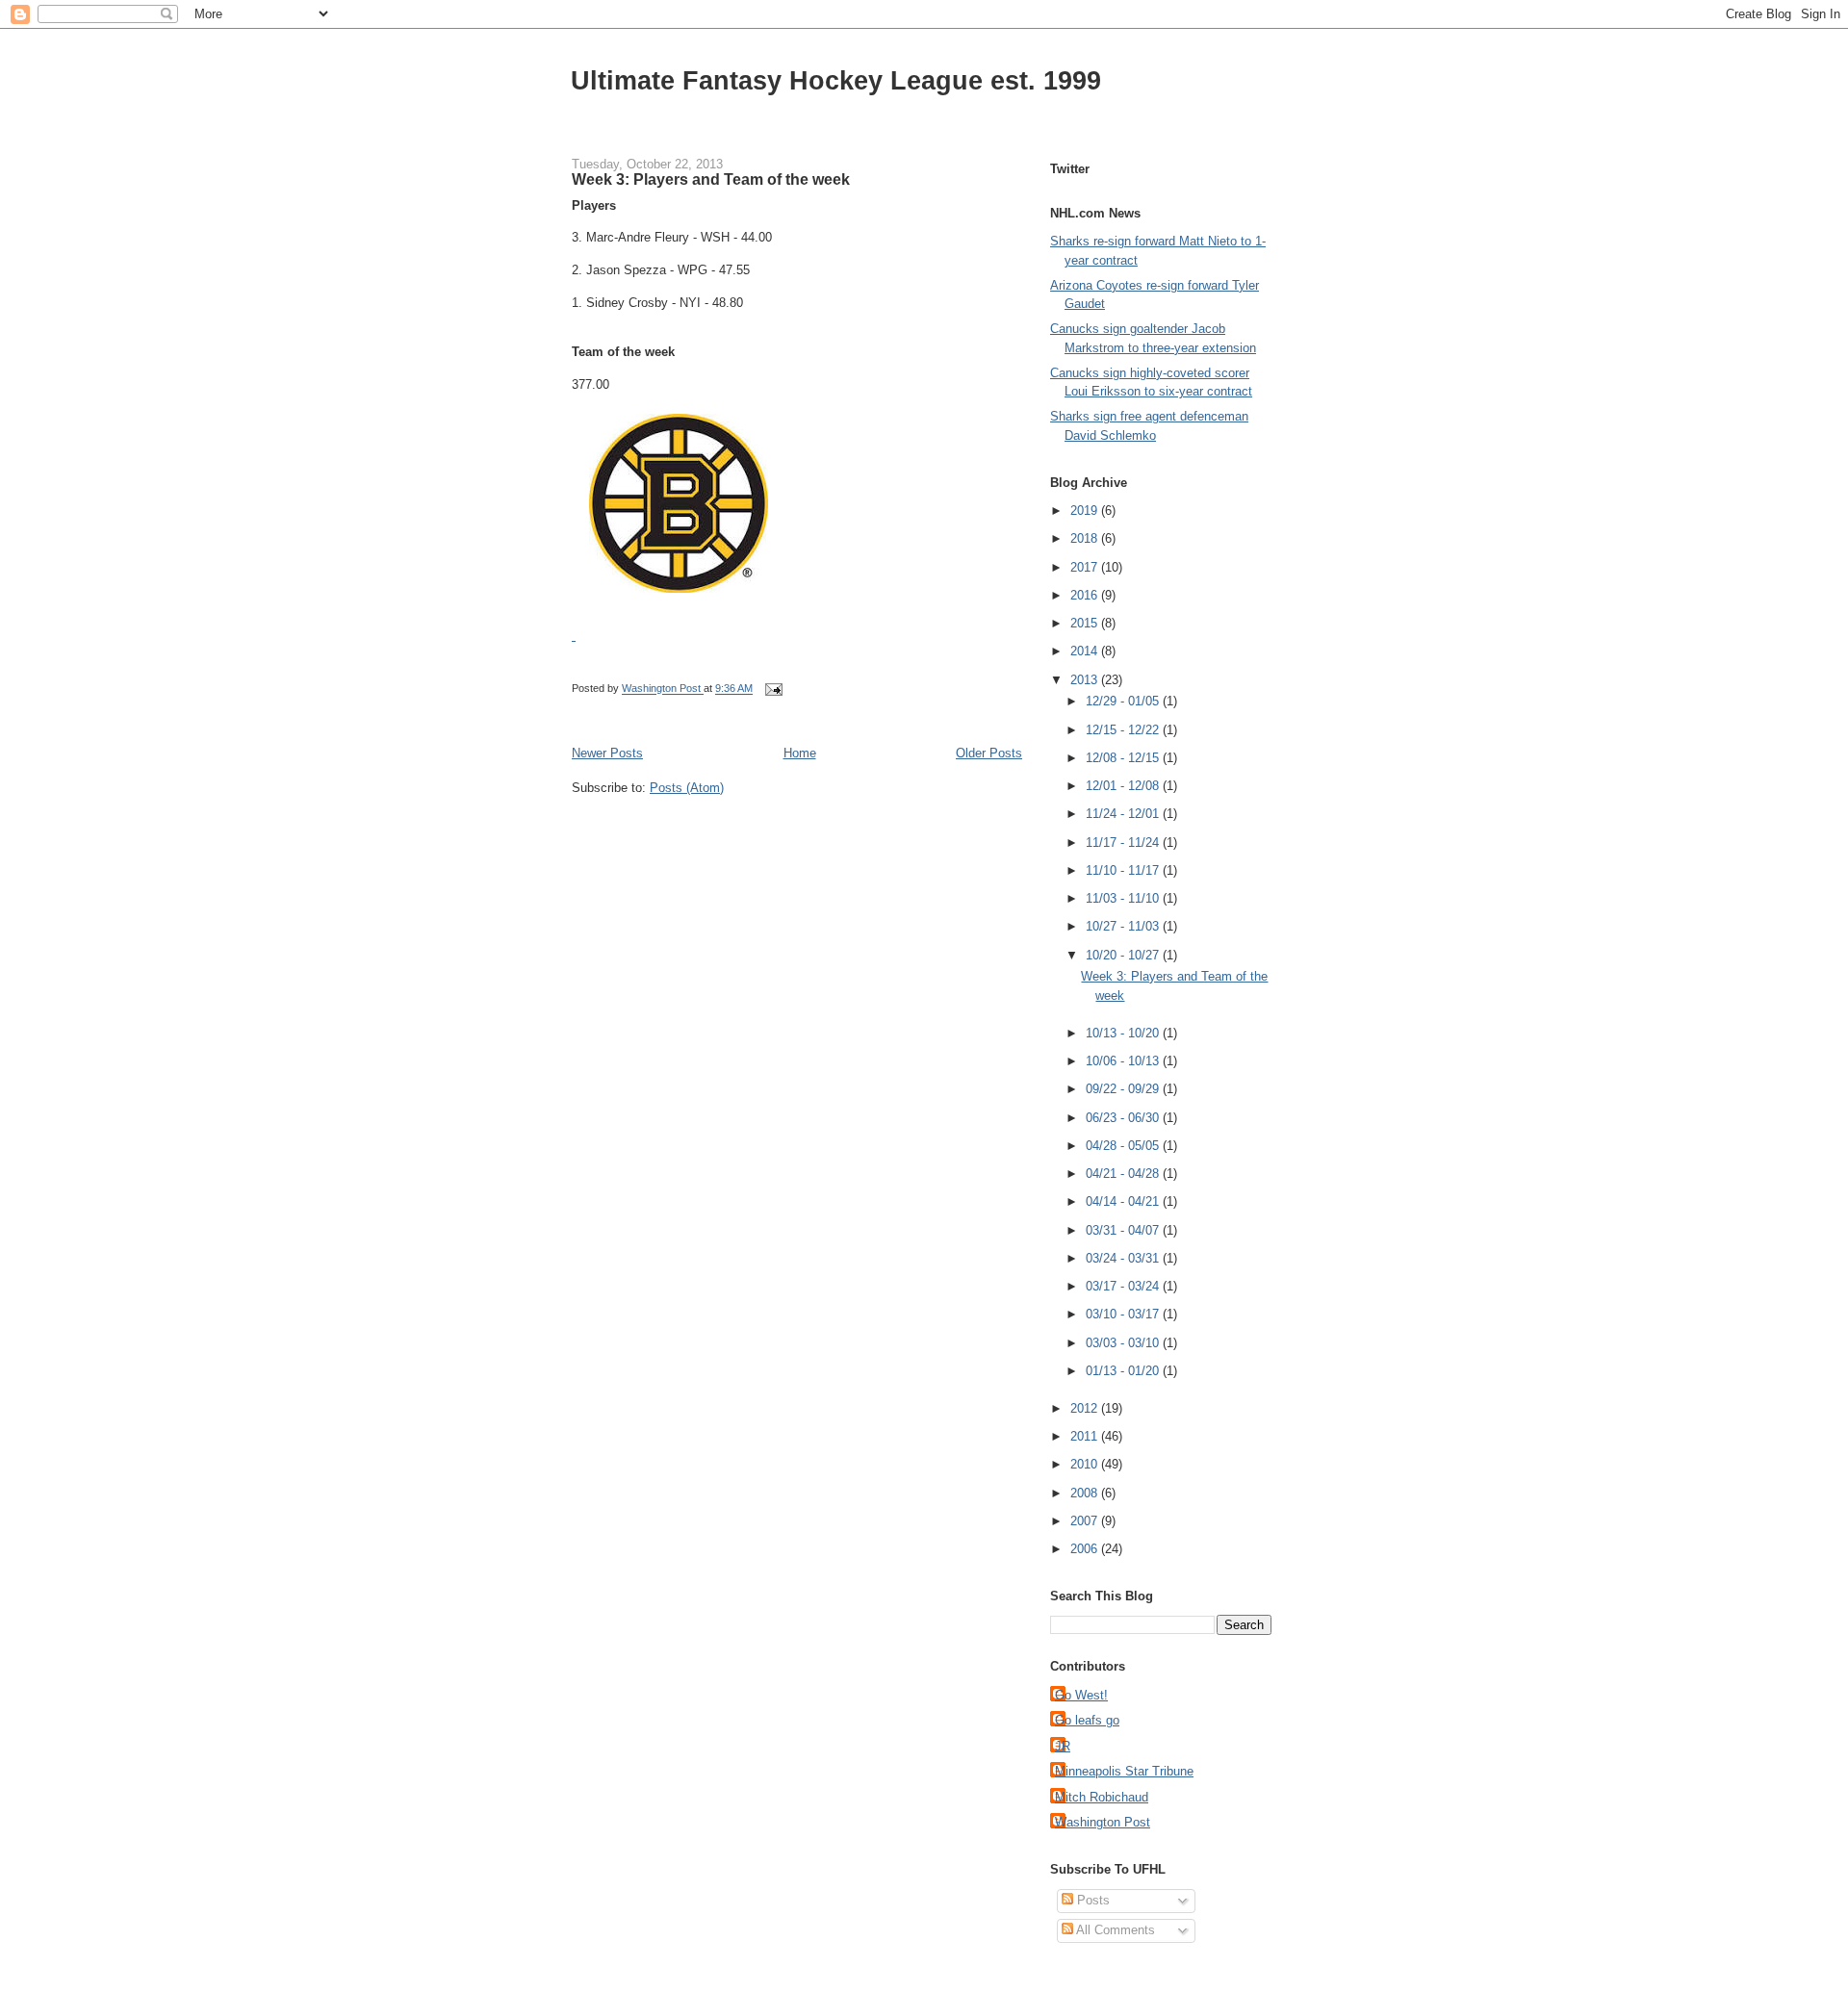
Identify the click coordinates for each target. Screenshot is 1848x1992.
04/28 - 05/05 (1124, 1146)
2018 (1086, 538)
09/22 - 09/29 (1124, 1089)
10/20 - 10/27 (1124, 955)
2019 (1086, 511)
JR (1063, 1746)
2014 (1086, 651)
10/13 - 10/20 (1124, 1033)
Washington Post (1103, 1822)
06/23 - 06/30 (1124, 1118)
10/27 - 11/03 (1124, 926)
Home (800, 753)
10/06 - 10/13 (1124, 1061)
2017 (1086, 567)
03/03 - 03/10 (1124, 1343)
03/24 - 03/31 (1124, 1258)
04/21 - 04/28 (1124, 1174)
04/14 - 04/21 (1124, 1201)
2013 (1086, 680)
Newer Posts (607, 753)
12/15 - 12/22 (1124, 730)
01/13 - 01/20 (1124, 1371)
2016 (1086, 595)
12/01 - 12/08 (1124, 786)
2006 (1086, 1549)
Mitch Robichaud (1102, 1797)
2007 (1086, 1521)
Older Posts (989, 753)
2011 (1086, 1436)
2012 (1086, 1408)
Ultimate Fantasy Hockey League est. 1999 (836, 80)
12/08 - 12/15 (1124, 758)
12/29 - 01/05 (1124, 701)
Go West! (1081, 1695)
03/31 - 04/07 (1124, 1230)
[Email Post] (772, 689)
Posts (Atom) (687, 788)
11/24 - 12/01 (1124, 814)
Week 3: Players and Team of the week (711, 179)
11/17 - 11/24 (1124, 843)
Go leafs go (1087, 1720)
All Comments (1114, 1930)
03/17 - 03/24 (1124, 1286)
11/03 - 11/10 (1124, 898)
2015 (1086, 623)
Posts (1091, 1900)
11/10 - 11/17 (1124, 870)
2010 (1086, 1464)
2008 (1086, 1493)
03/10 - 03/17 (1124, 1314)
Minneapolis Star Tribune (1124, 1771)
